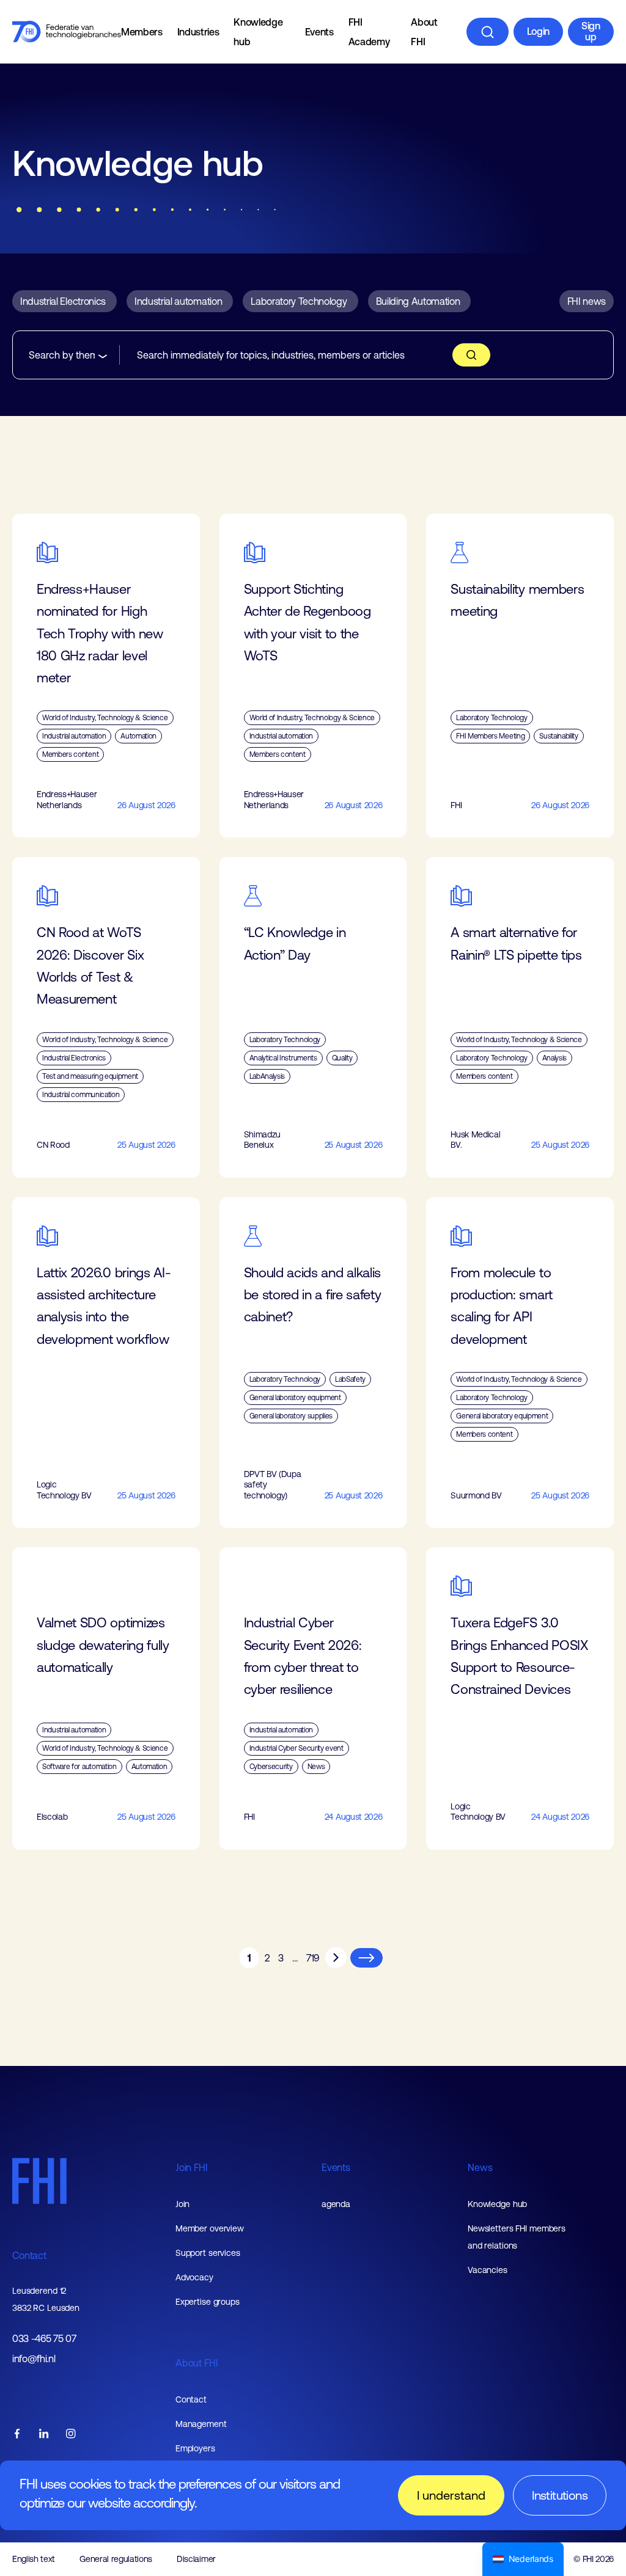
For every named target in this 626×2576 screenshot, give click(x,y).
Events (319, 32)
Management (201, 2424)
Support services (208, 2253)
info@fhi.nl (34, 2359)
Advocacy (194, 2277)
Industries (198, 32)
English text (34, 2559)
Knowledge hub (258, 32)
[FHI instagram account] (71, 2435)
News (480, 2167)
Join (183, 2204)
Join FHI (192, 2167)
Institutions (560, 2495)
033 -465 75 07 (44, 2339)
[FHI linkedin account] (44, 2435)
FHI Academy (369, 32)
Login (538, 31)
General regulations (116, 2559)
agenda (336, 2204)
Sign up (591, 31)
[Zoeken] (488, 32)
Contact (29, 2255)
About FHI (424, 32)
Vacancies (488, 2270)
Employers (195, 2448)
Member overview (210, 2228)
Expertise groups (208, 2302)
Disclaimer (196, 2559)
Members (142, 32)
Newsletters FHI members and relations (517, 2237)
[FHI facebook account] (17, 2435)
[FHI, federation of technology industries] (67, 32)
